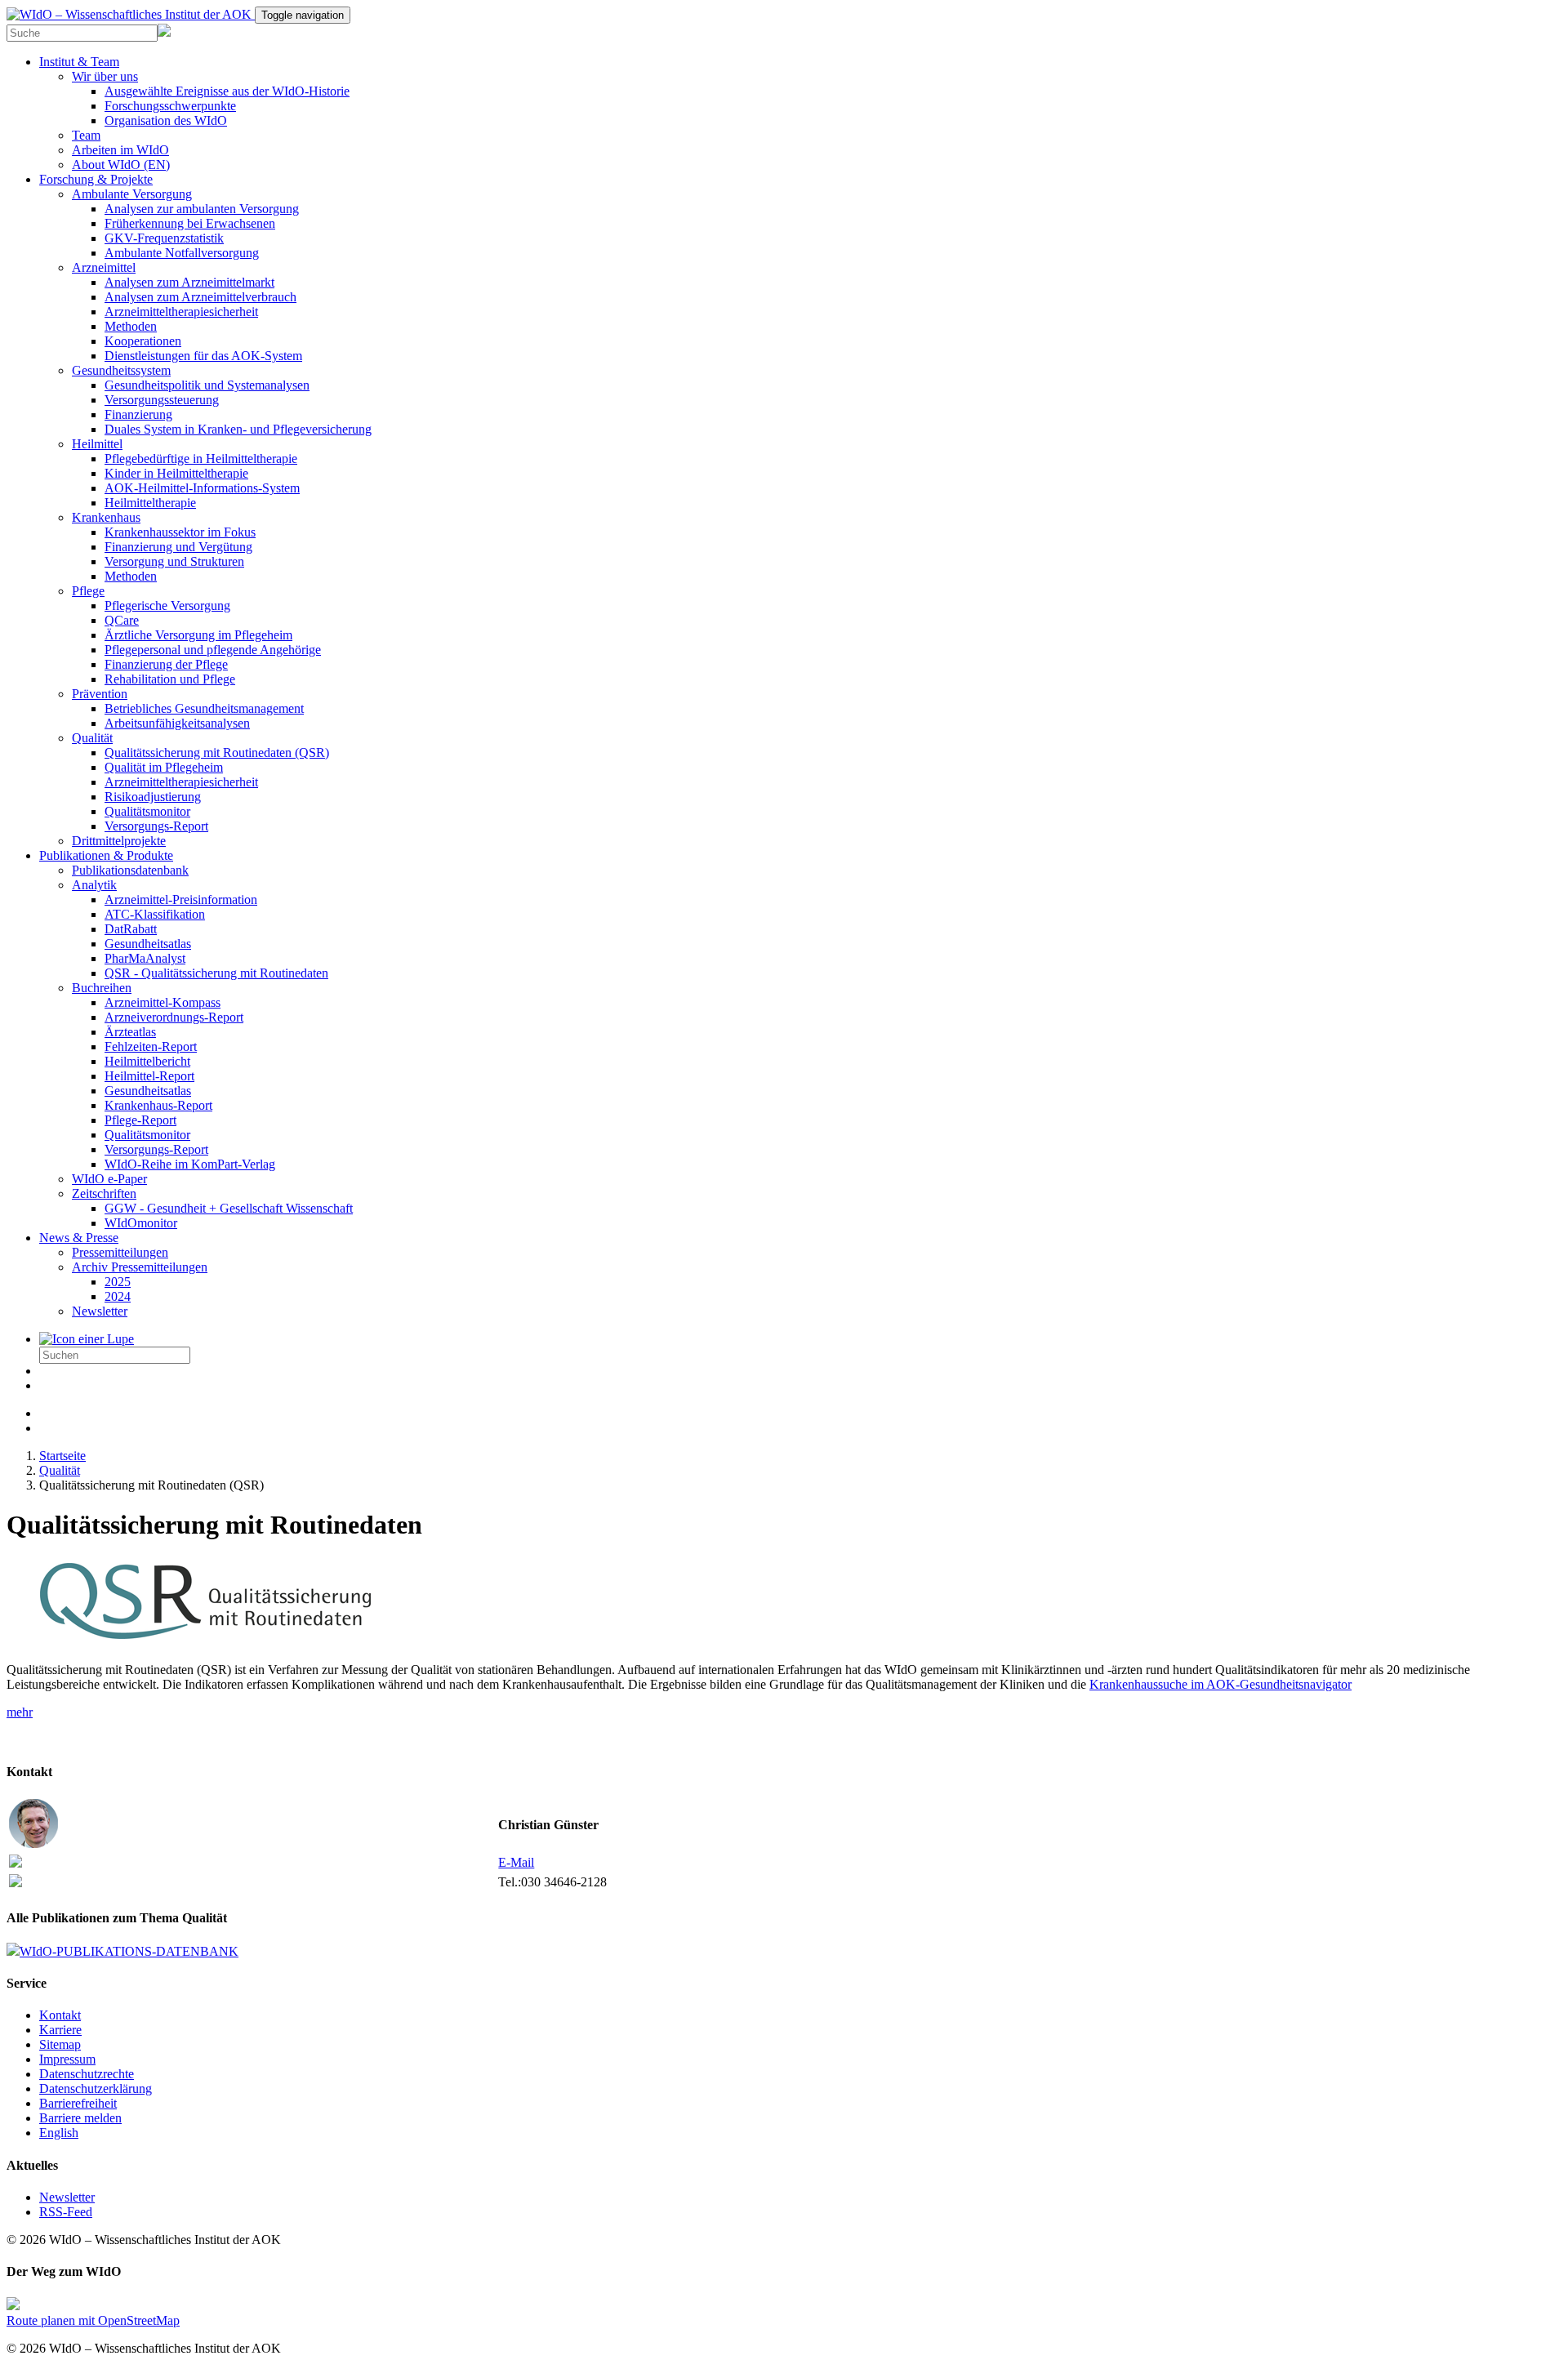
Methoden (131, 326)
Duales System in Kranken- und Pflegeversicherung (238, 429)
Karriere (60, 2030)
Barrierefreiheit (78, 2103)
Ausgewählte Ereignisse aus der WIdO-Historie (227, 91)
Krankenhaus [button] (106, 517)
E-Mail (516, 1862)
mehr (20, 1712)
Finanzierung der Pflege (166, 664)
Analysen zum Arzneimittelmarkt (189, 282)
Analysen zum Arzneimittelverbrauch (200, 297)
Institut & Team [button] (79, 62)
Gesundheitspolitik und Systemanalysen (207, 385)
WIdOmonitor (141, 1223)
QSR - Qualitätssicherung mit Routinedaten (216, 973)
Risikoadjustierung (153, 797)
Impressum (67, 2059)
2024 (118, 1296)
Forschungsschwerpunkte (170, 106)
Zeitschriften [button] (104, 1193)
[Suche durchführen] (87, 1339)
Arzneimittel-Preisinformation (181, 900)
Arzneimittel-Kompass (163, 1002)
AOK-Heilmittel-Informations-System (202, 488)
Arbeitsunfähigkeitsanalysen (177, 723)
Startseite (62, 1456)
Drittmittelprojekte (119, 841)
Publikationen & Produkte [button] (106, 855)
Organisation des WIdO (166, 120)
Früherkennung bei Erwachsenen (190, 223)
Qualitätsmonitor (147, 811)
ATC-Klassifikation (155, 914)
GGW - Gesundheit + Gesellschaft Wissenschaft (229, 1208)
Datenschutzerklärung (96, 2088)
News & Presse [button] (79, 1238)
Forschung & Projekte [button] (96, 179)
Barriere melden (80, 2118)
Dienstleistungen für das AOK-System (203, 356)
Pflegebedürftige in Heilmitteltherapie (201, 459)
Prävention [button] (100, 694)
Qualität (60, 1470)
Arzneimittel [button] (104, 267)
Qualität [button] (92, 738)
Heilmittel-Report (149, 1076)
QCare (122, 620)
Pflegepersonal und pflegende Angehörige (213, 650)
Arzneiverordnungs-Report (174, 1017)
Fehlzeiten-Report (151, 1046)
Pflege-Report (140, 1120)
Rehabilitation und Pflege (170, 679)
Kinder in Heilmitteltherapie (176, 473)
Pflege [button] (88, 591)
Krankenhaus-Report (158, 1105)
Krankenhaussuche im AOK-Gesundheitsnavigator (1221, 1684)
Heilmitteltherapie (150, 503)
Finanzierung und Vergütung (178, 547)
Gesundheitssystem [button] (121, 370)
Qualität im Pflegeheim (164, 767)
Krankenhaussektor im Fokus (180, 532)
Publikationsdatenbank (130, 870)
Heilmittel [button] (97, 444)
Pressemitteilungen (120, 1252)
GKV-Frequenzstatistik (164, 238)
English (59, 2133)
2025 (118, 1282)
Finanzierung (138, 414)
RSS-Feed (66, 2212)
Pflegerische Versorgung (167, 606)
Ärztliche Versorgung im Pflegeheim (198, 635)
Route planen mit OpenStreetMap (93, 2320)
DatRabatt (131, 929)
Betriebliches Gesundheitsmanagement (204, 708)
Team (86, 135)
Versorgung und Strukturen (174, 561)
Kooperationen (143, 341)
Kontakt (60, 2015)
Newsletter (100, 1311)
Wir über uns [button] (105, 76)
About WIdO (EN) (121, 165)
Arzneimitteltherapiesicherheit (181, 312)
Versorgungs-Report (156, 826)
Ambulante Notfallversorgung (182, 253)
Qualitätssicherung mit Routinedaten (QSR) (217, 753)
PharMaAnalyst (145, 958)
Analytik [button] (94, 885)
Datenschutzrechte (87, 2074)
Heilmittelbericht (147, 1061)
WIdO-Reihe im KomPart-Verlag (190, 1164)
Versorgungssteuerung (162, 400)
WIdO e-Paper (109, 1179)
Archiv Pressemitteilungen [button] (140, 1267)
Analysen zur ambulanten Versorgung (202, 209)
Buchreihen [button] (102, 988)
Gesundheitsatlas (148, 944)
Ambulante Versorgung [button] (132, 194)
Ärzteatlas (130, 1032)
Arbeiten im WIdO (120, 150)
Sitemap (60, 2044)
